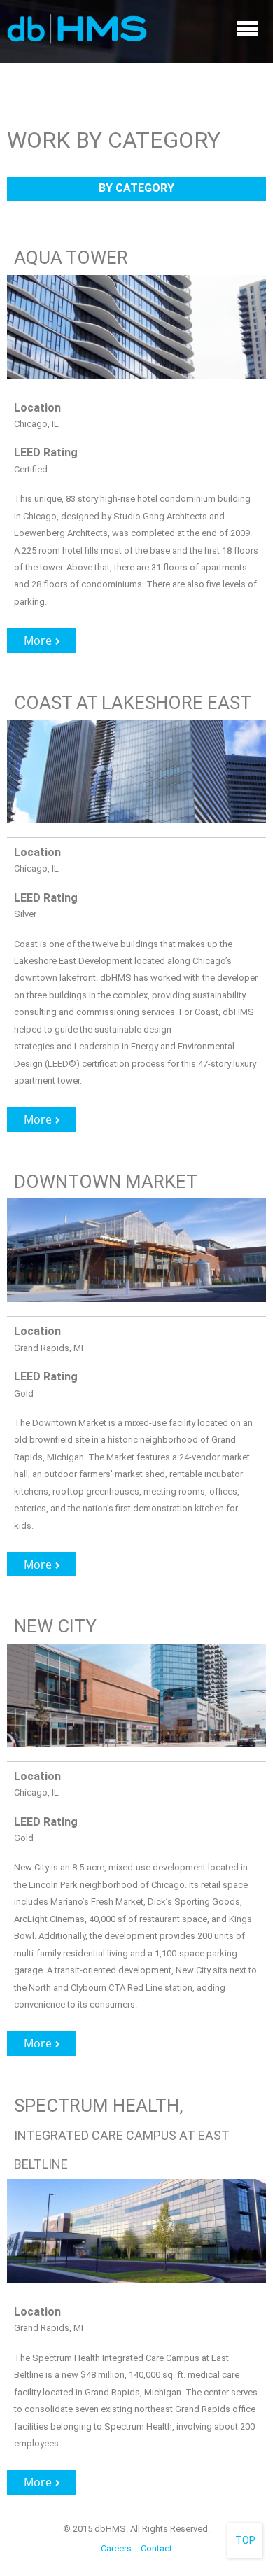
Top (245, 2541)
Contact (156, 2548)
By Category (136, 188)
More (38, 640)
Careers (116, 2548)
